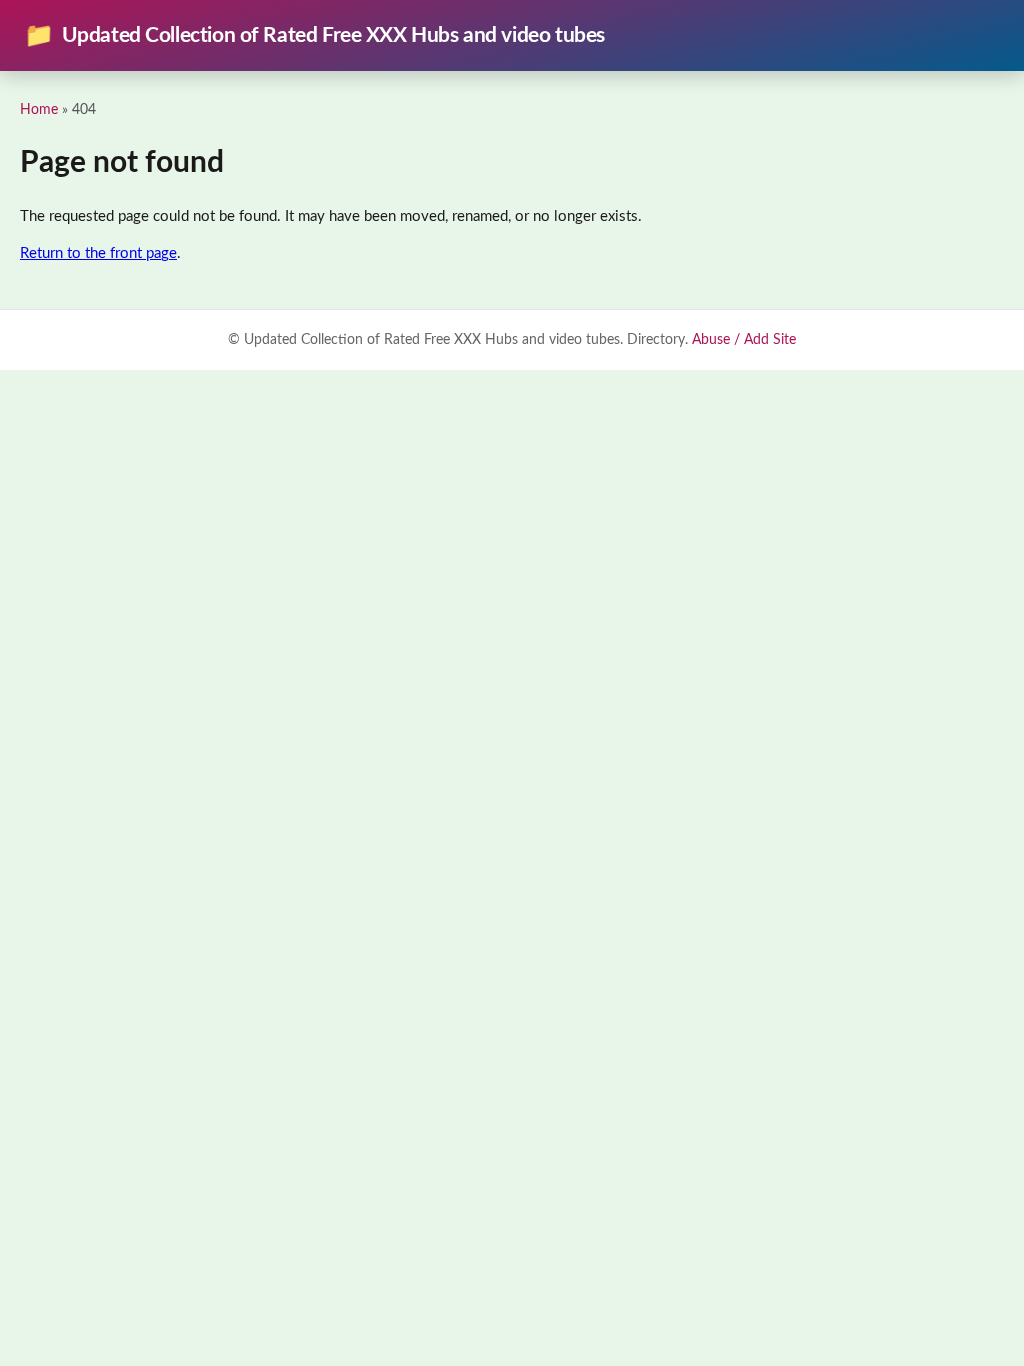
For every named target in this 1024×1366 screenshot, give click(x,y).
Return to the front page (98, 253)
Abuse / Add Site (744, 340)
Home (39, 109)
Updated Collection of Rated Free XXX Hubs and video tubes (314, 36)
